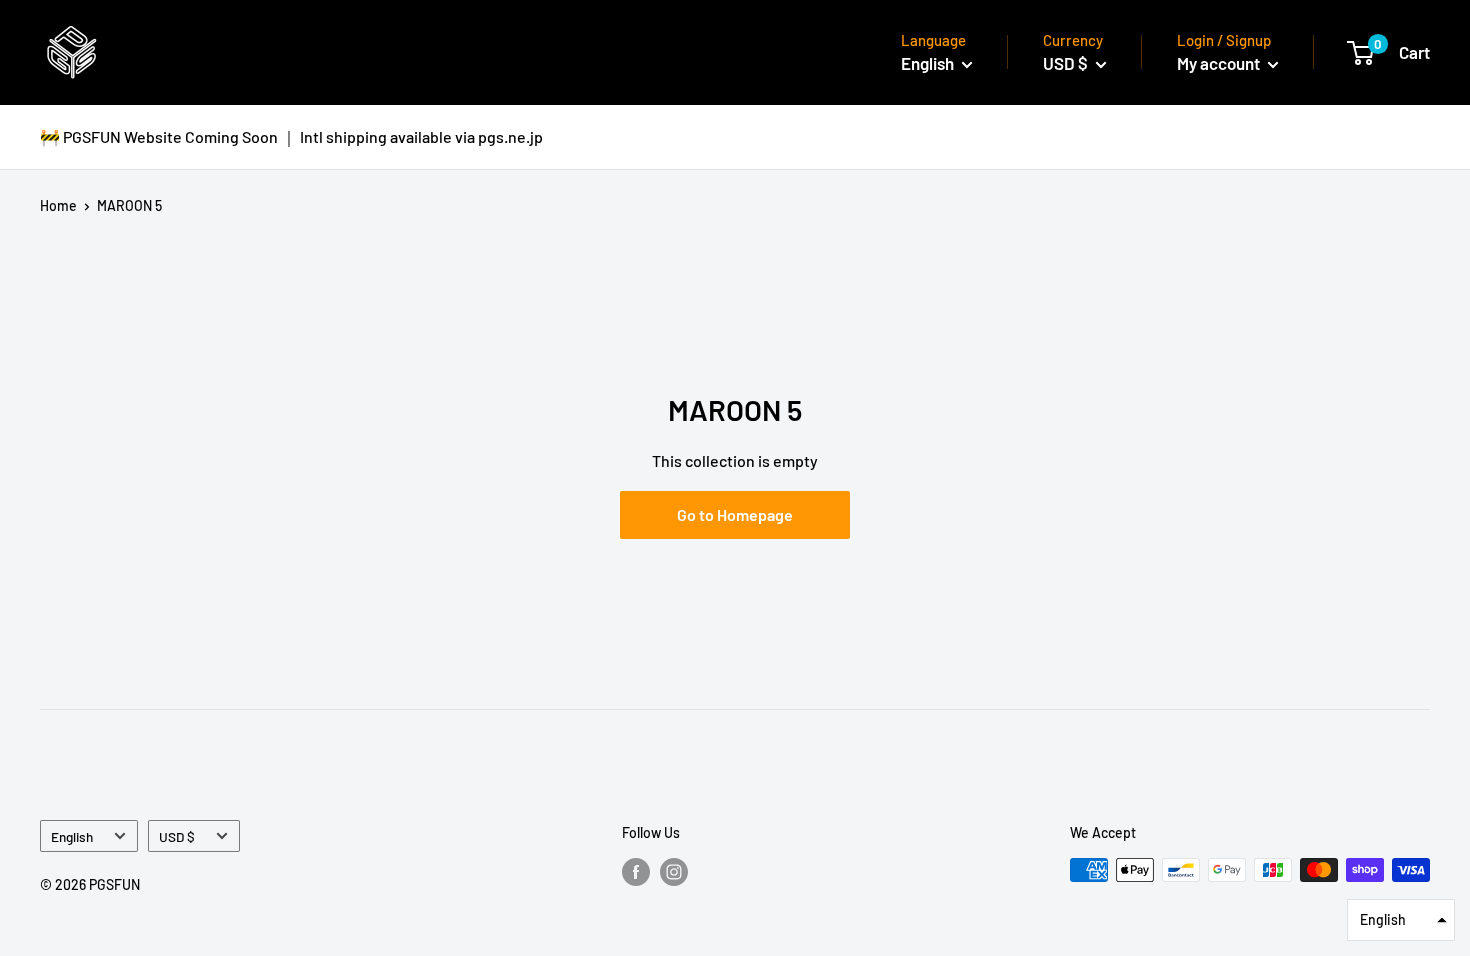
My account (1220, 63)
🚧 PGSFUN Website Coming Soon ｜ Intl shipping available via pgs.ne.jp (291, 136)
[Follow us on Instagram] (674, 872)
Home (58, 205)
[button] (1401, 920)
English (72, 836)
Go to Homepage (735, 514)
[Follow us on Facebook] (636, 872)
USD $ (177, 836)
